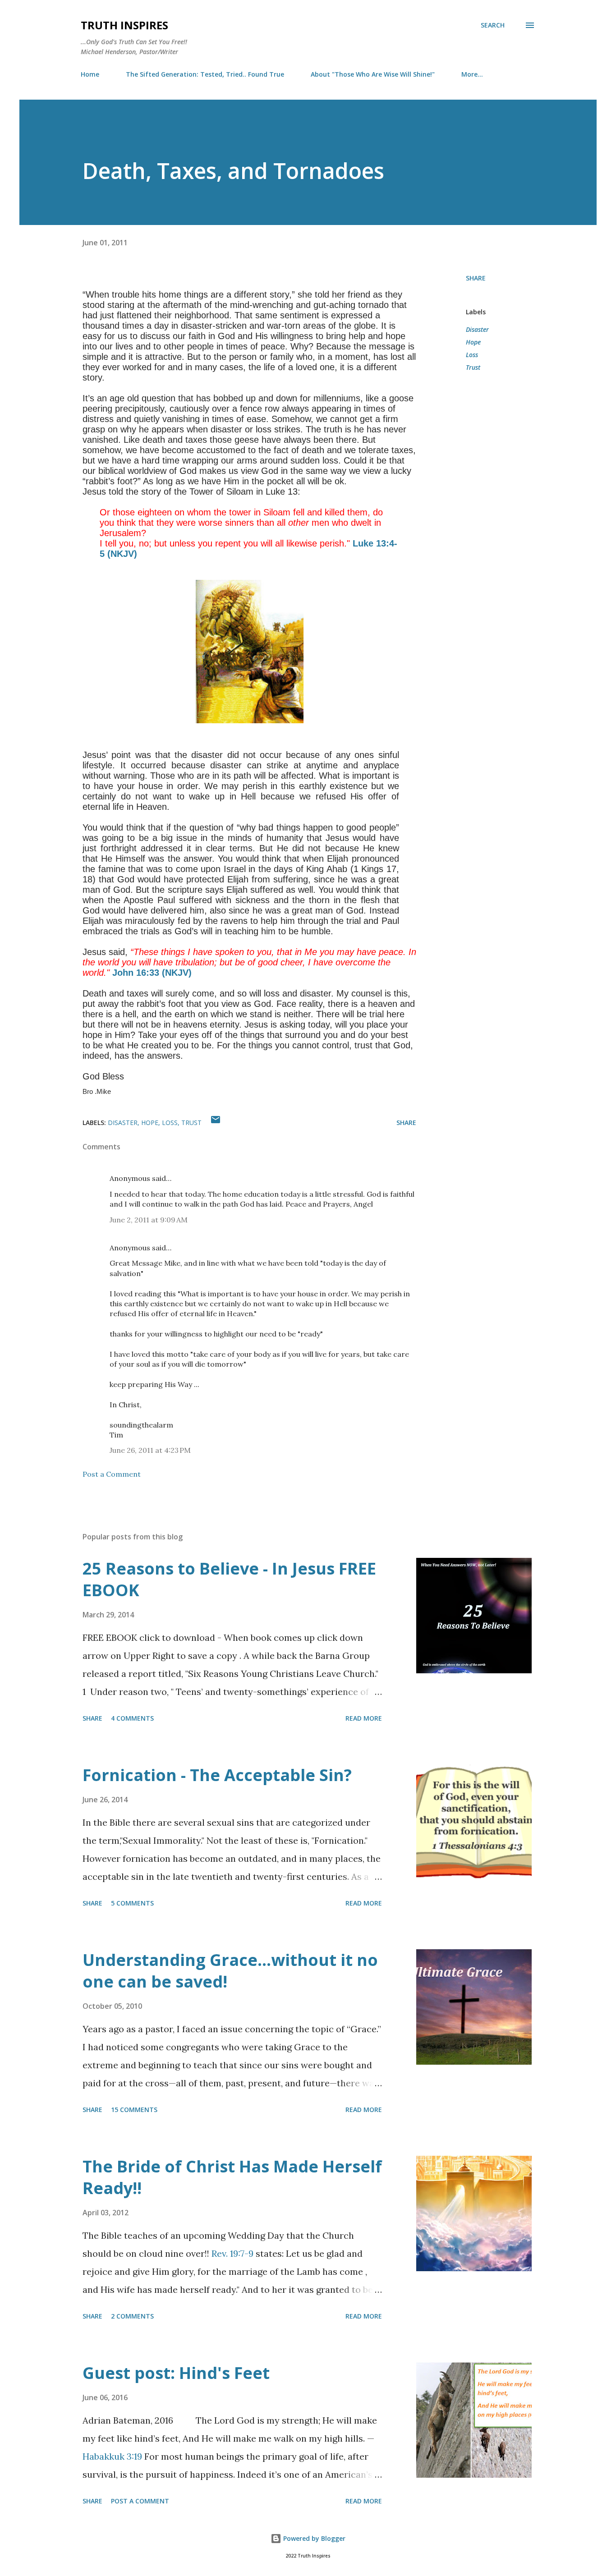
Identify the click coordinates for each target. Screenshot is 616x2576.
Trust (473, 367)
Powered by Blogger (313, 2538)
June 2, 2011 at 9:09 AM (149, 1220)
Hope (473, 342)
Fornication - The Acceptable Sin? (217, 1775)
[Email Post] (216, 1123)
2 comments (132, 2316)
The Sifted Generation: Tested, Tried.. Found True (205, 74)
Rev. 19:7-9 (232, 2253)
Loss (472, 355)
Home (90, 74)
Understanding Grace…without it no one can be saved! (230, 1971)
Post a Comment (112, 1474)
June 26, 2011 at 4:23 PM (150, 1450)
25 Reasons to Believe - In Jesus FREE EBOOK (229, 1579)
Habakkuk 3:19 (112, 2456)
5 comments (132, 1903)
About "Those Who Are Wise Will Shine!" (373, 74)
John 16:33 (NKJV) (152, 973)
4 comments (132, 1718)
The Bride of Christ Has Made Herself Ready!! (232, 2177)
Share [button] (476, 278)
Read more (364, 1718)
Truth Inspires (124, 25)
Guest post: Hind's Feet (176, 2373)
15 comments (134, 2110)
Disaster (477, 329)
